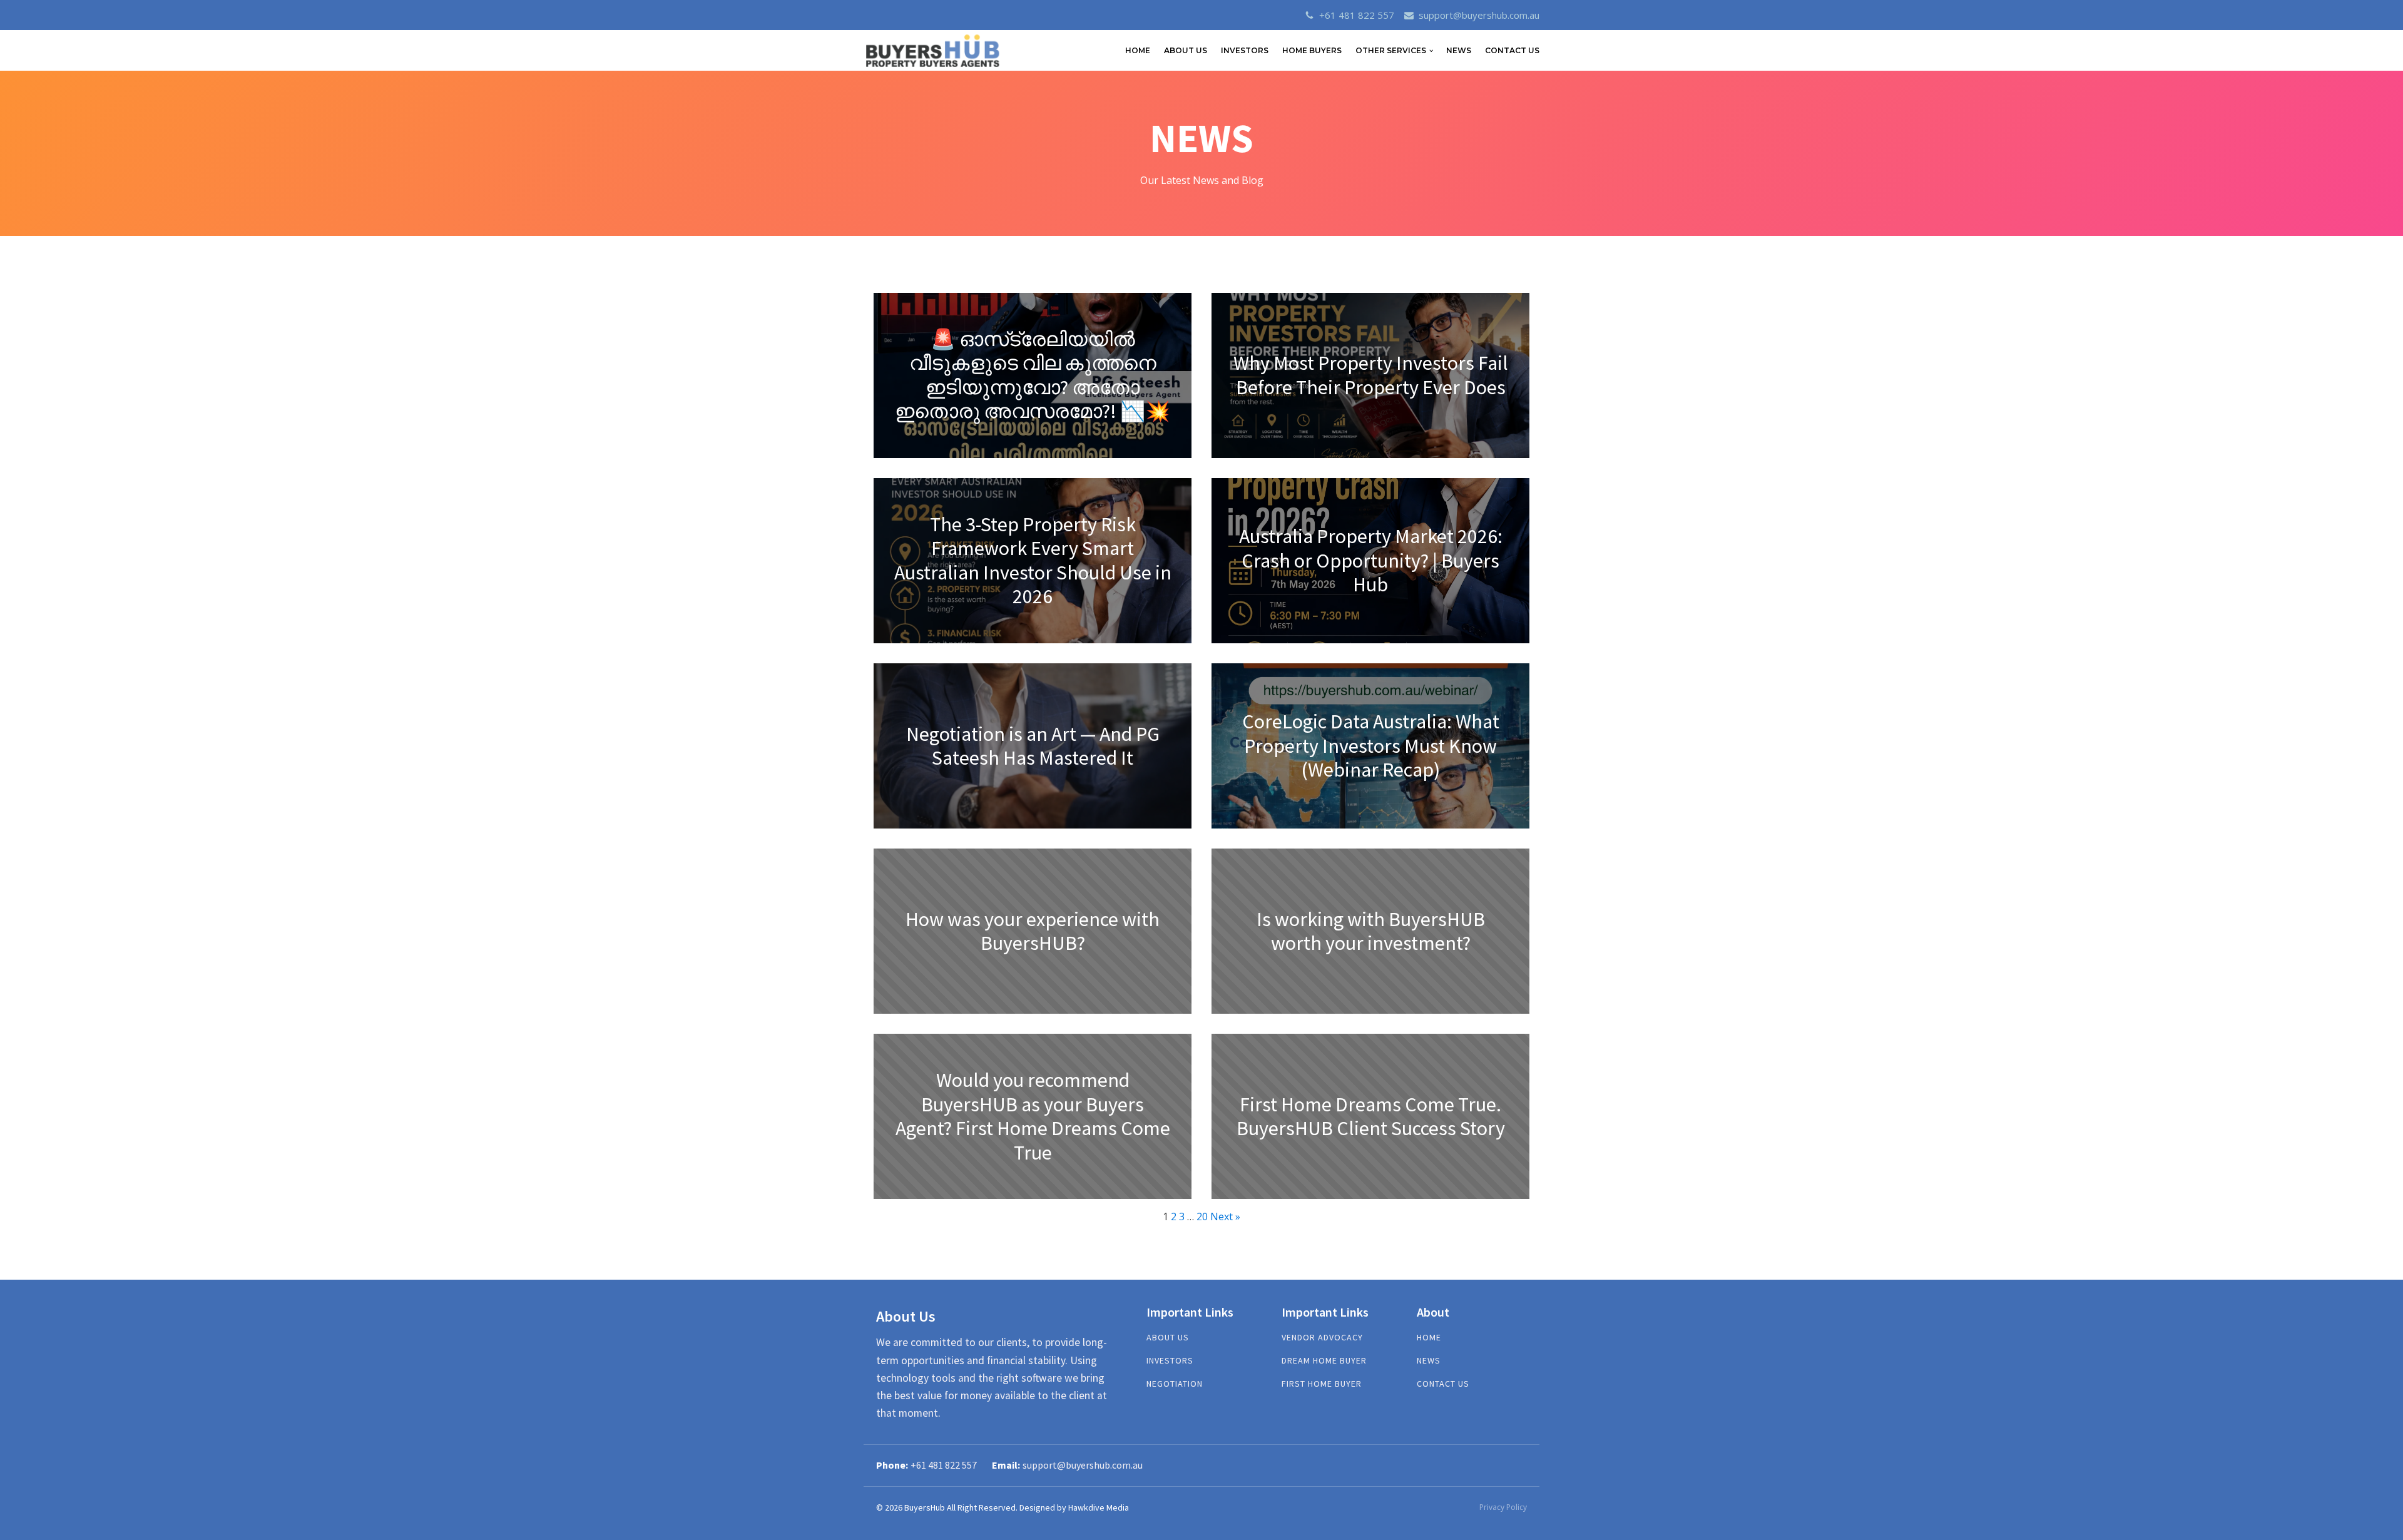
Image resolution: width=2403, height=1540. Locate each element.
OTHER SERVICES (1391, 50)
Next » (1225, 1216)
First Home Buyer (1322, 1384)
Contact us (1443, 1384)
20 (1202, 1216)
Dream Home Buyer (1324, 1361)
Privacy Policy (1503, 1507)
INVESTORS (1245, 50)
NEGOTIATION (1175, 1384)
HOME (1138, 50)
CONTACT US (1512, 50)
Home (1429, 1338)
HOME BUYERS (1312, 50)
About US (1168, 1338)
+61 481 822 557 (1357, 15)
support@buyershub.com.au (1479, 15)
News (1459, 50)
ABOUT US (1186, 50)
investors (1170, 1361)
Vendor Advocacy (1322, 1338)
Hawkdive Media (1099, 1507)
